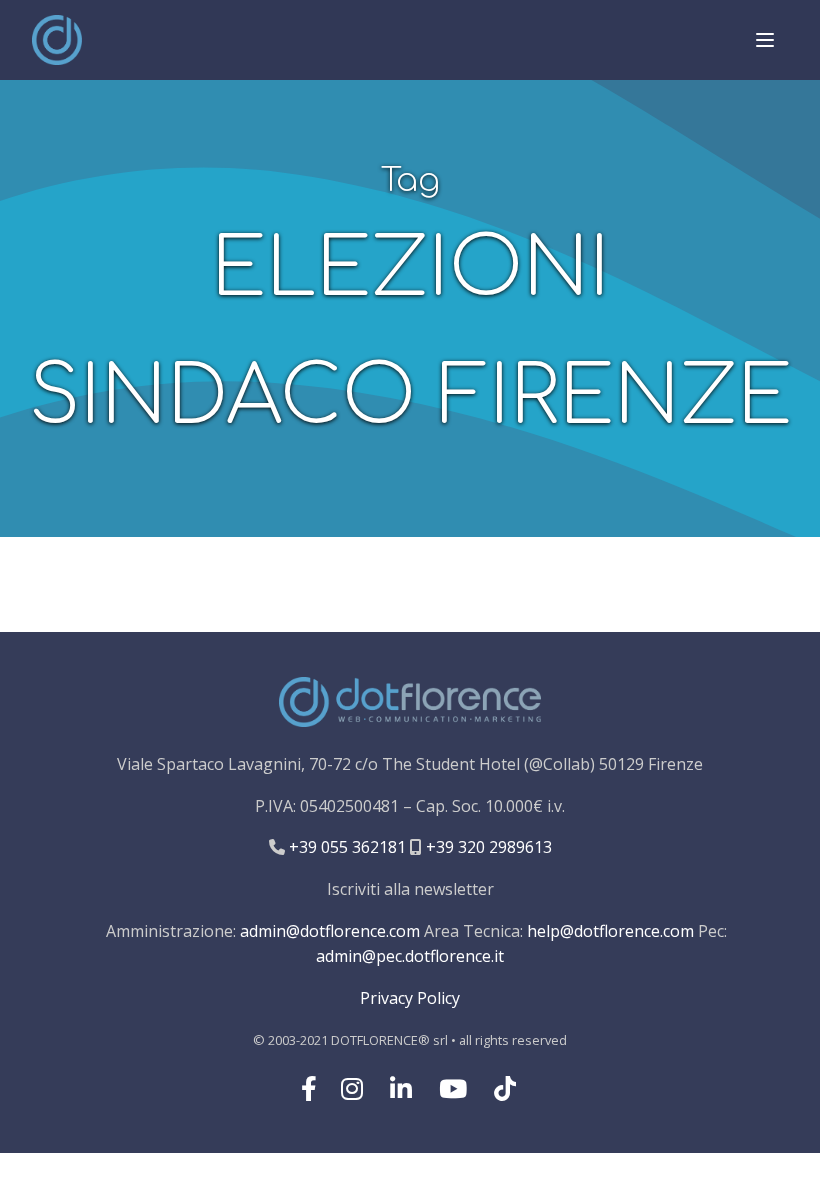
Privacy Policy (410, 998)
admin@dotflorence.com (330, 931)
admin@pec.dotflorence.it (410, 956)
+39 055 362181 (345, 847)
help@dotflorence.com (610, 931)
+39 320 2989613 (487, 847)
